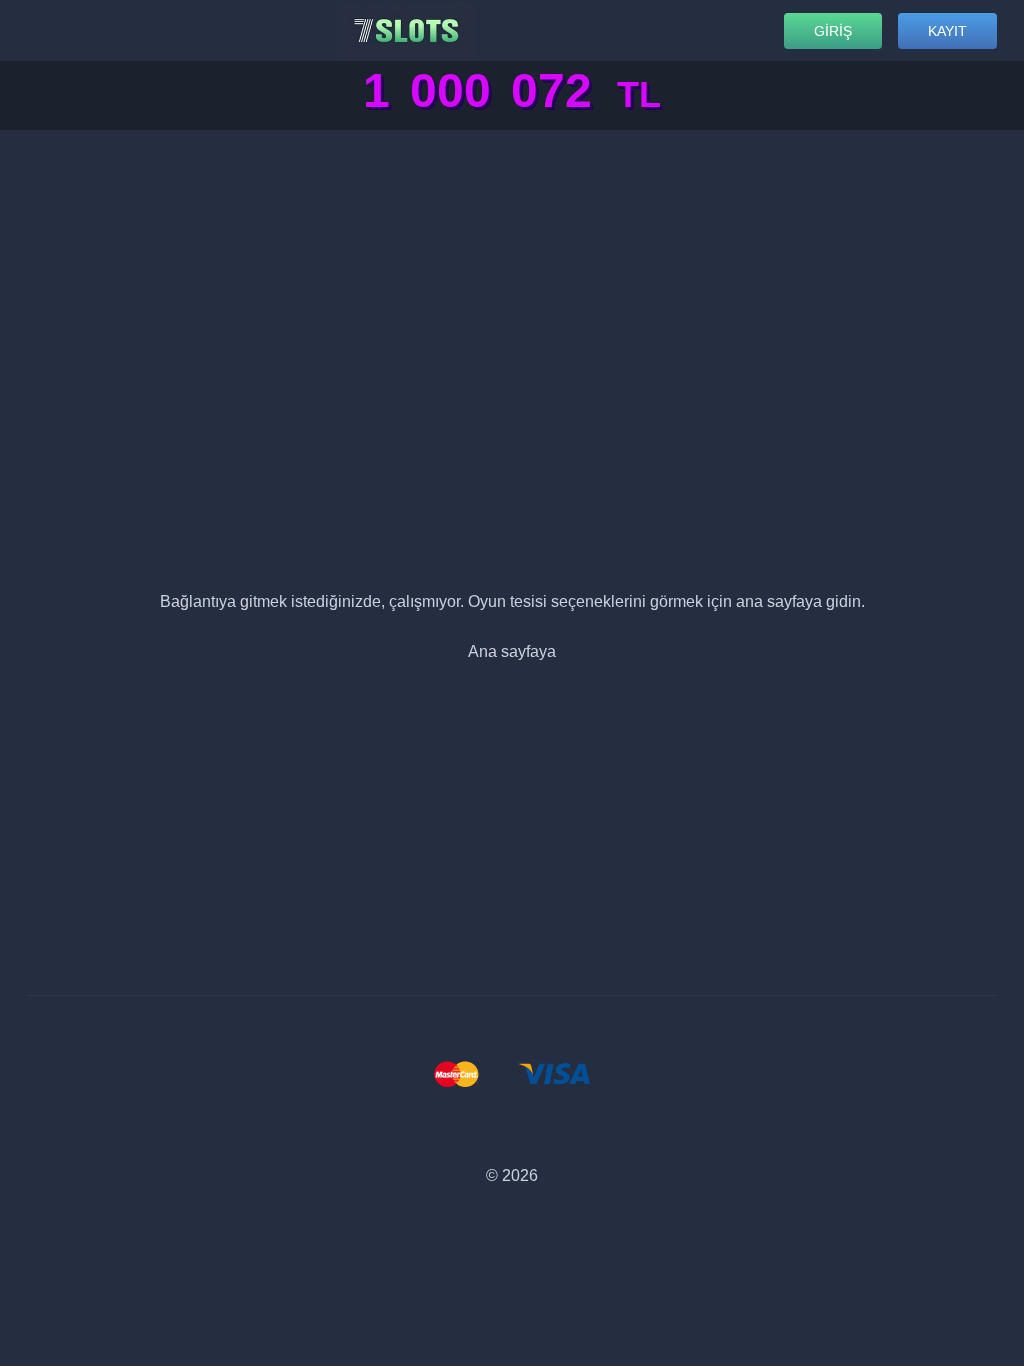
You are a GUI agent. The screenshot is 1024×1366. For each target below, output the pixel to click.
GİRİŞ (833, 31)
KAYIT (947, 31)
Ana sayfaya (512, 651)
